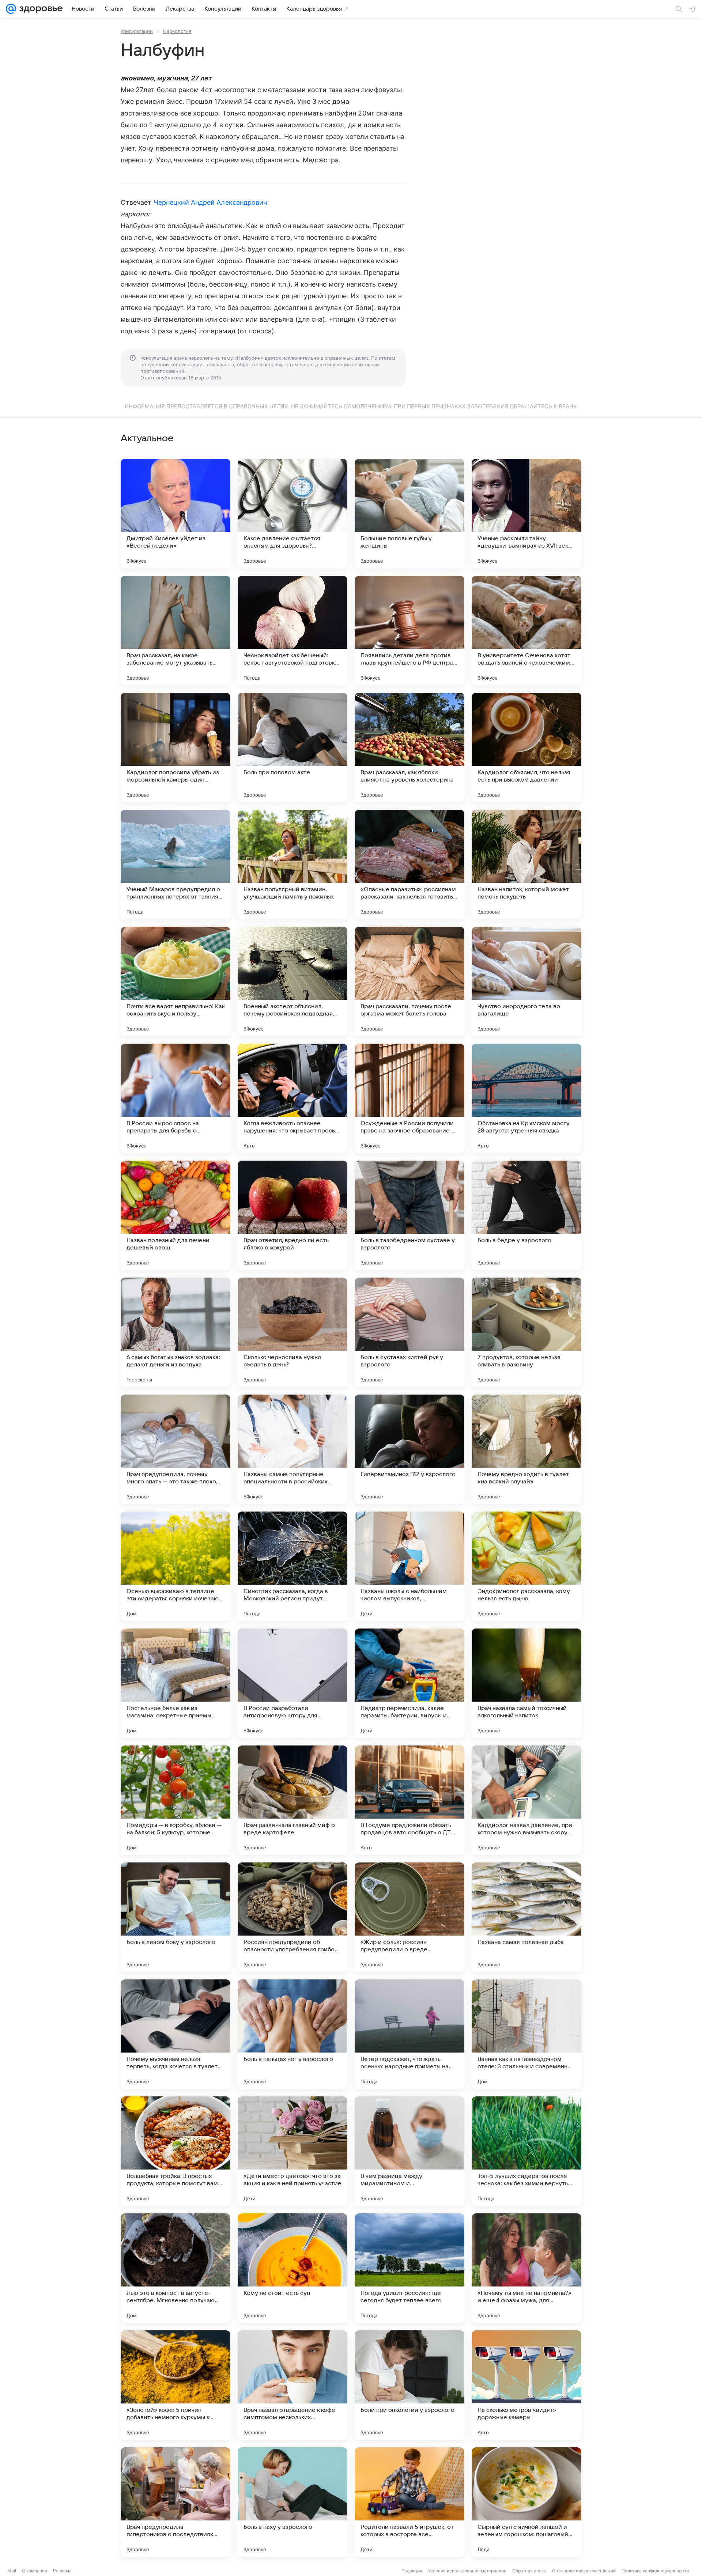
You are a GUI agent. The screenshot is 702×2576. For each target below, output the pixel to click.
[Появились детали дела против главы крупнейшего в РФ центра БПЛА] (409, 631)
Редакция (412, 2571)
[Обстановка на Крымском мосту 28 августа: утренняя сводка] (526, 1098)
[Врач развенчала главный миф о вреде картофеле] (292, 1800)
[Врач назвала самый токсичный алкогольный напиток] (526, 1683)
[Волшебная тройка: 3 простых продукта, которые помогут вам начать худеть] (175, 2151)
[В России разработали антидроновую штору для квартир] (292, 1683)
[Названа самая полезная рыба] (526, 1917)
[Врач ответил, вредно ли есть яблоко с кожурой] (292, 1215)
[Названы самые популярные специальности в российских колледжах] (292, 1449)
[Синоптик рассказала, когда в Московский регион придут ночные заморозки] (292, 1566)
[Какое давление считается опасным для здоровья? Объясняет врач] (292, 514)
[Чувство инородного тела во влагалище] (526, 981)
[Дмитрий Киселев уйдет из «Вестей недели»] (175, 514)
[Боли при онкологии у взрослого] (409, 2385)
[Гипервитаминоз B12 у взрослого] (409, 1449)
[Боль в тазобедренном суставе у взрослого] (409, 1215)
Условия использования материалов (467, 2571)
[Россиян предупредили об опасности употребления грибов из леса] (292, 1917)
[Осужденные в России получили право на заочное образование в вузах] (409, 1098)
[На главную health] (39, 9)
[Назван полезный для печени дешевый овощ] (175, 1215)
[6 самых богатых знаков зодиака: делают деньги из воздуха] (175, 1332)
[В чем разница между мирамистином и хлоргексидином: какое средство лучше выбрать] (409, 2151)
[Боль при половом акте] (292, 748)
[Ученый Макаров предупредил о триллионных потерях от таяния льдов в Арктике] (175, 865)
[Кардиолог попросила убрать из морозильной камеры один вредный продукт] (175, 748)
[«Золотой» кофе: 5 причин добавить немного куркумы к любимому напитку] (175, 2385)
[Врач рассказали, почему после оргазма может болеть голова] (409, 981)
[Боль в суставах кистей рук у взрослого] (409, 1332)
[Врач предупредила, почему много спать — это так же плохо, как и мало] (175, 1449)
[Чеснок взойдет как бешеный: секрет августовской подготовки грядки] (292, 631)
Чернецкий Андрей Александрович (210, 202)
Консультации (137, 31)
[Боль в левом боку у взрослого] (175, 1917)
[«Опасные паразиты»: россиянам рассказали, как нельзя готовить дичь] (409, 865)
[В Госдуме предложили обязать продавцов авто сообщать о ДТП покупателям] (409, 1800)
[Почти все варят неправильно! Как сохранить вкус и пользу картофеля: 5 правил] (175, 981)
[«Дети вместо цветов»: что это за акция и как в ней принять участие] (292, 2151)
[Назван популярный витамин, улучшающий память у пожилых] (292, 865)
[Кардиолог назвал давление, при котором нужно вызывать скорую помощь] (526, 1800)
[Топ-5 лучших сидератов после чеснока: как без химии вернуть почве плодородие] (526, 2151)
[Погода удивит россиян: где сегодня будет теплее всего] (409, 2268)
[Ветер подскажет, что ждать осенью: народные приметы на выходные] (409, 2034)
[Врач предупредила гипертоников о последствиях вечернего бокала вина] (175, 2502)
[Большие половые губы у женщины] (409, 514)
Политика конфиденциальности (655, 2571)
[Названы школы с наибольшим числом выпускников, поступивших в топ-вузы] (409, 1566)
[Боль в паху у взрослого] (292, 2502)
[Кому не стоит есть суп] (292, 2268)
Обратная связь (529, 2571)
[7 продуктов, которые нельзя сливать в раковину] (526, 1332)
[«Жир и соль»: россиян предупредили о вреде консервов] (409, 1917)
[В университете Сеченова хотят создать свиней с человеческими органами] (526, 631)
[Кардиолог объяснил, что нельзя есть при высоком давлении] (526, 748)
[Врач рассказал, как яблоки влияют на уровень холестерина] (409, 748)
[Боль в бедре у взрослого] (526, 1215)
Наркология (177, 31)
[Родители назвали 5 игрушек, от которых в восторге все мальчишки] (409, 2502)
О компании (35, 2571)
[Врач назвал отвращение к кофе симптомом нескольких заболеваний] (292, 2385)
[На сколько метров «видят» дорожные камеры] (526, 2385)
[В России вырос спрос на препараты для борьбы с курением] (175, 1098)
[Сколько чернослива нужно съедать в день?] (292, 1332)
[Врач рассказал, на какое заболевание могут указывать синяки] (175, 631)
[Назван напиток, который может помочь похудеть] (526, 865)
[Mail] (11, 9)
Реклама (62, 2571)
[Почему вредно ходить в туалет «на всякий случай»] (526, 1449)
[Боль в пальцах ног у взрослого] (292, 2034)
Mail (12, 2571)
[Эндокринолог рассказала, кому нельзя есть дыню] (526, 1566)
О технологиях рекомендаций (584, 2571)
